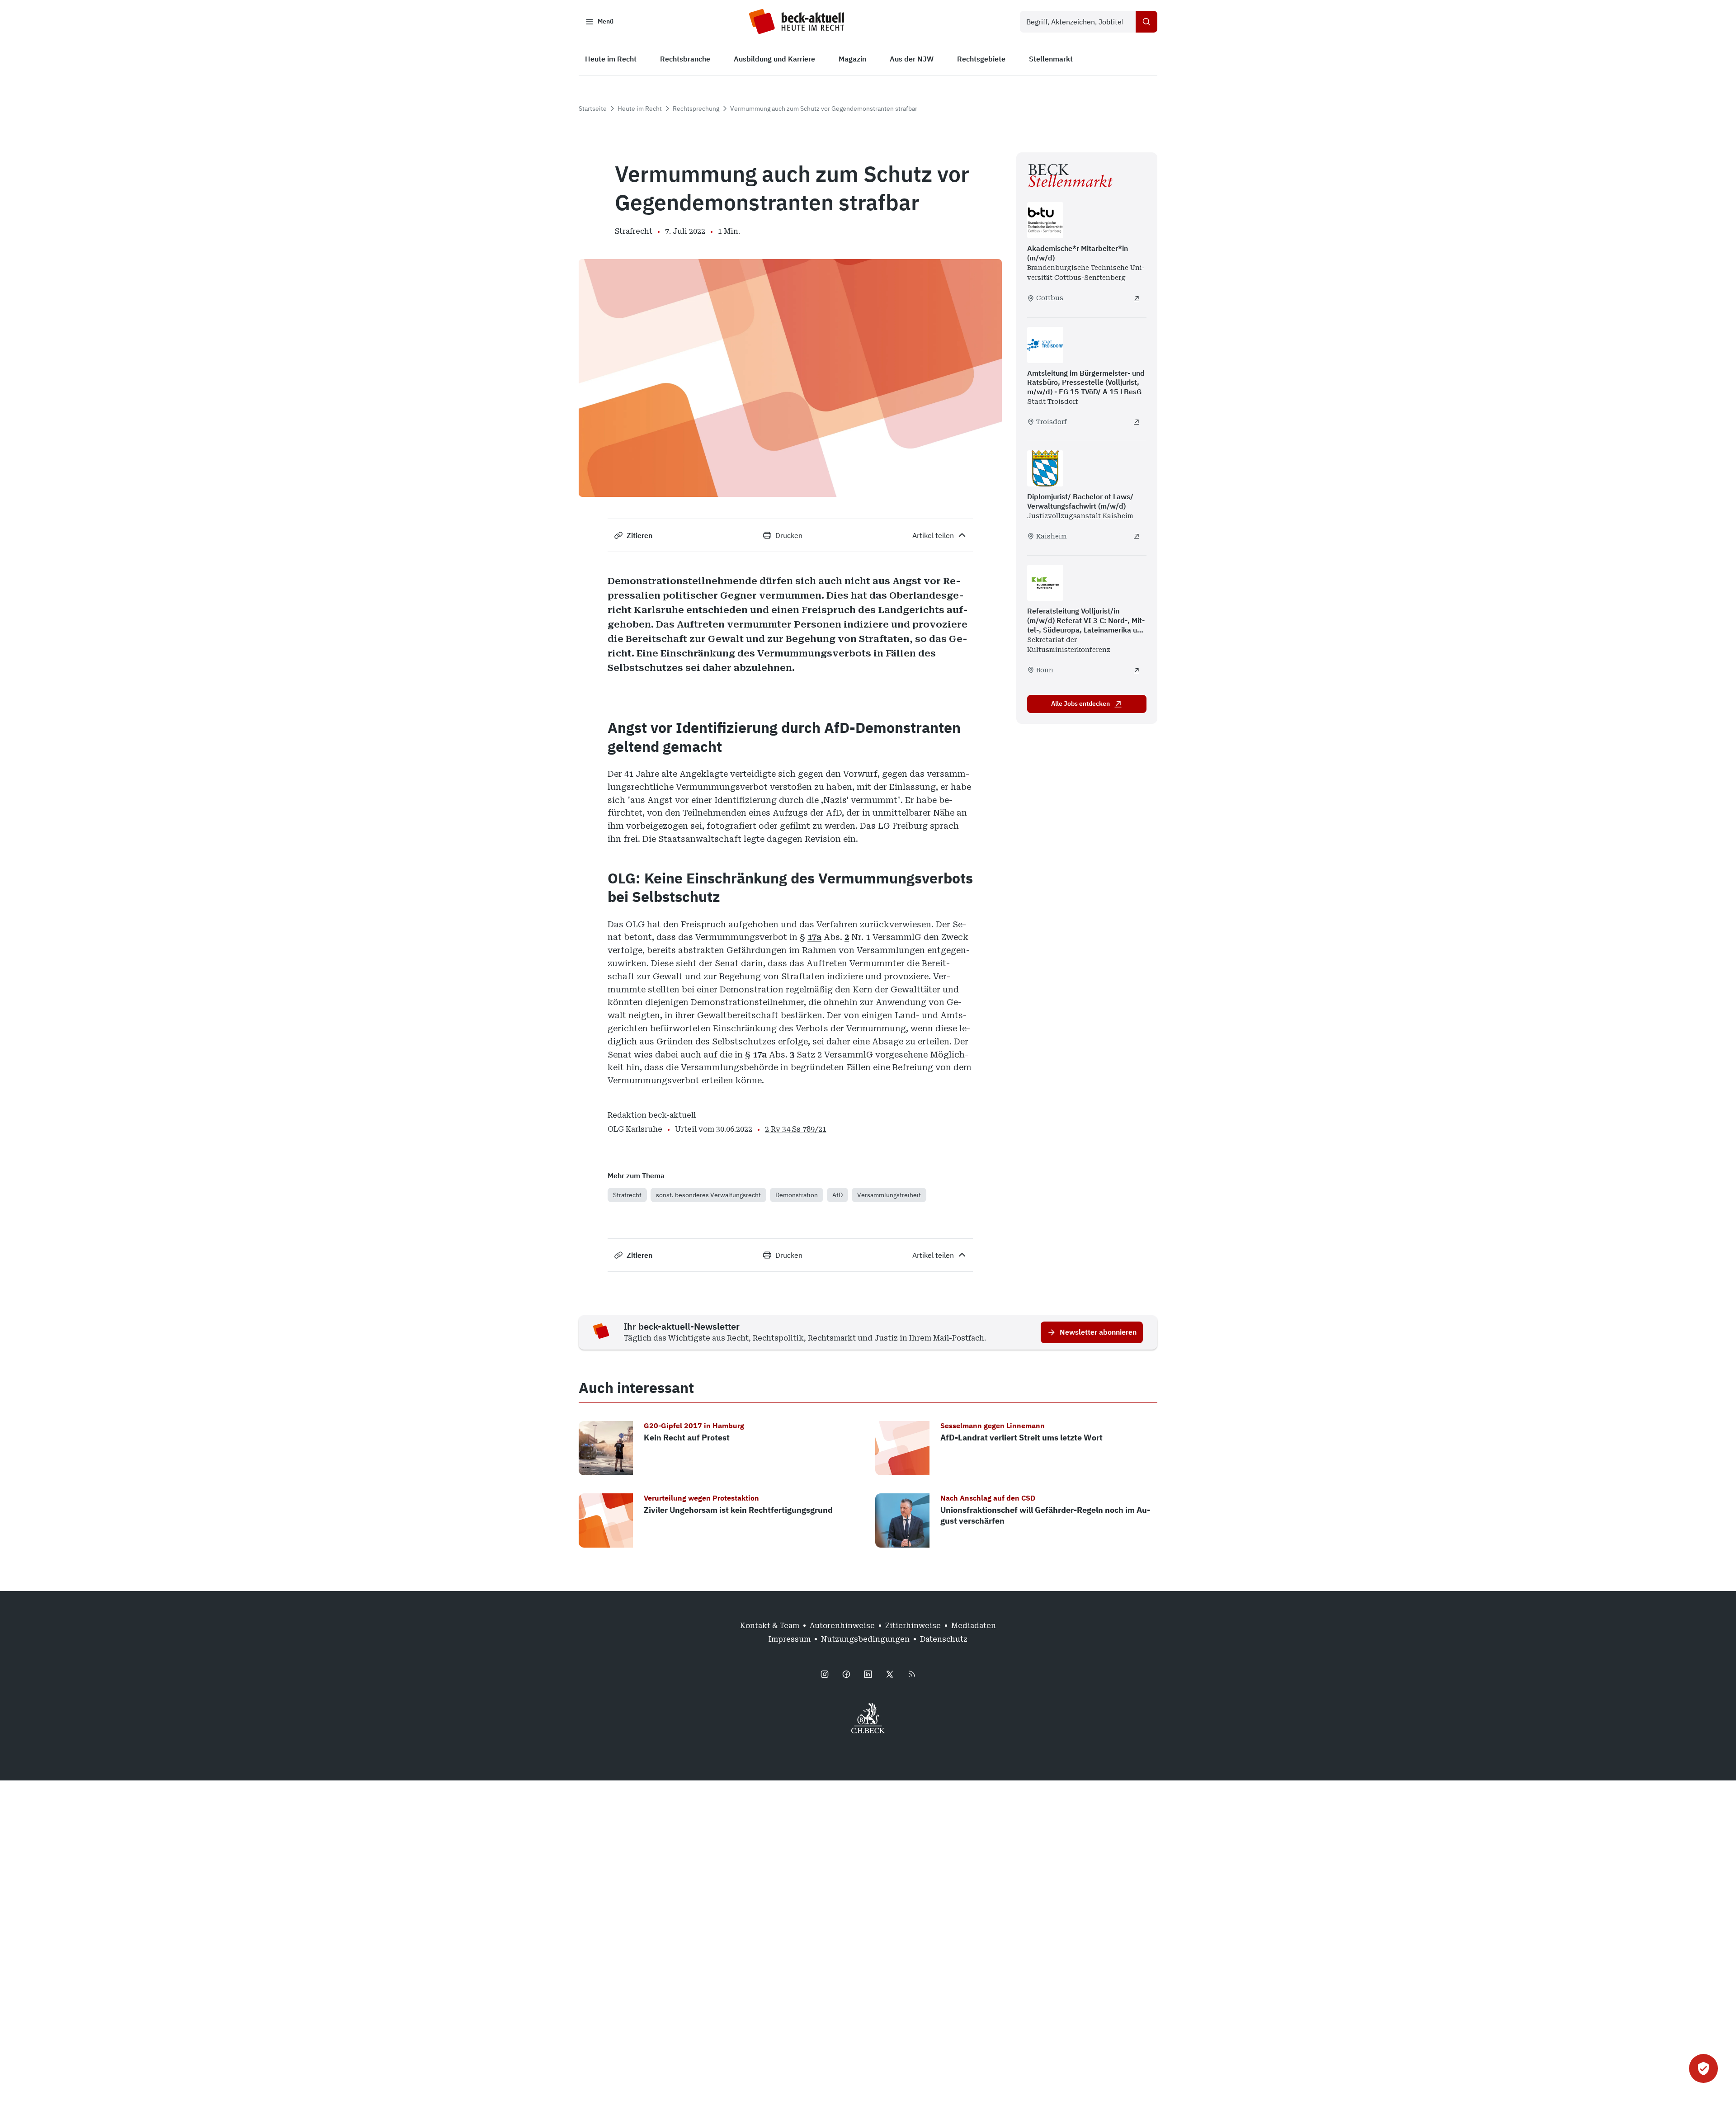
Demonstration (797, 1195)
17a (814, 937)
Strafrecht (627, 1195)
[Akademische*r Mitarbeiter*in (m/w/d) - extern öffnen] (1137, 298)
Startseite (593, 109)
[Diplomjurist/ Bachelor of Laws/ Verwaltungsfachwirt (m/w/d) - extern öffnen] (1137, 536)
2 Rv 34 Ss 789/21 (796, 1129)
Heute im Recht (640, 109)
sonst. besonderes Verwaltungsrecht (708, 1195)
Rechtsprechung (696, 109)
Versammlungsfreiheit (889, 1195)
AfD (837, 1195)
